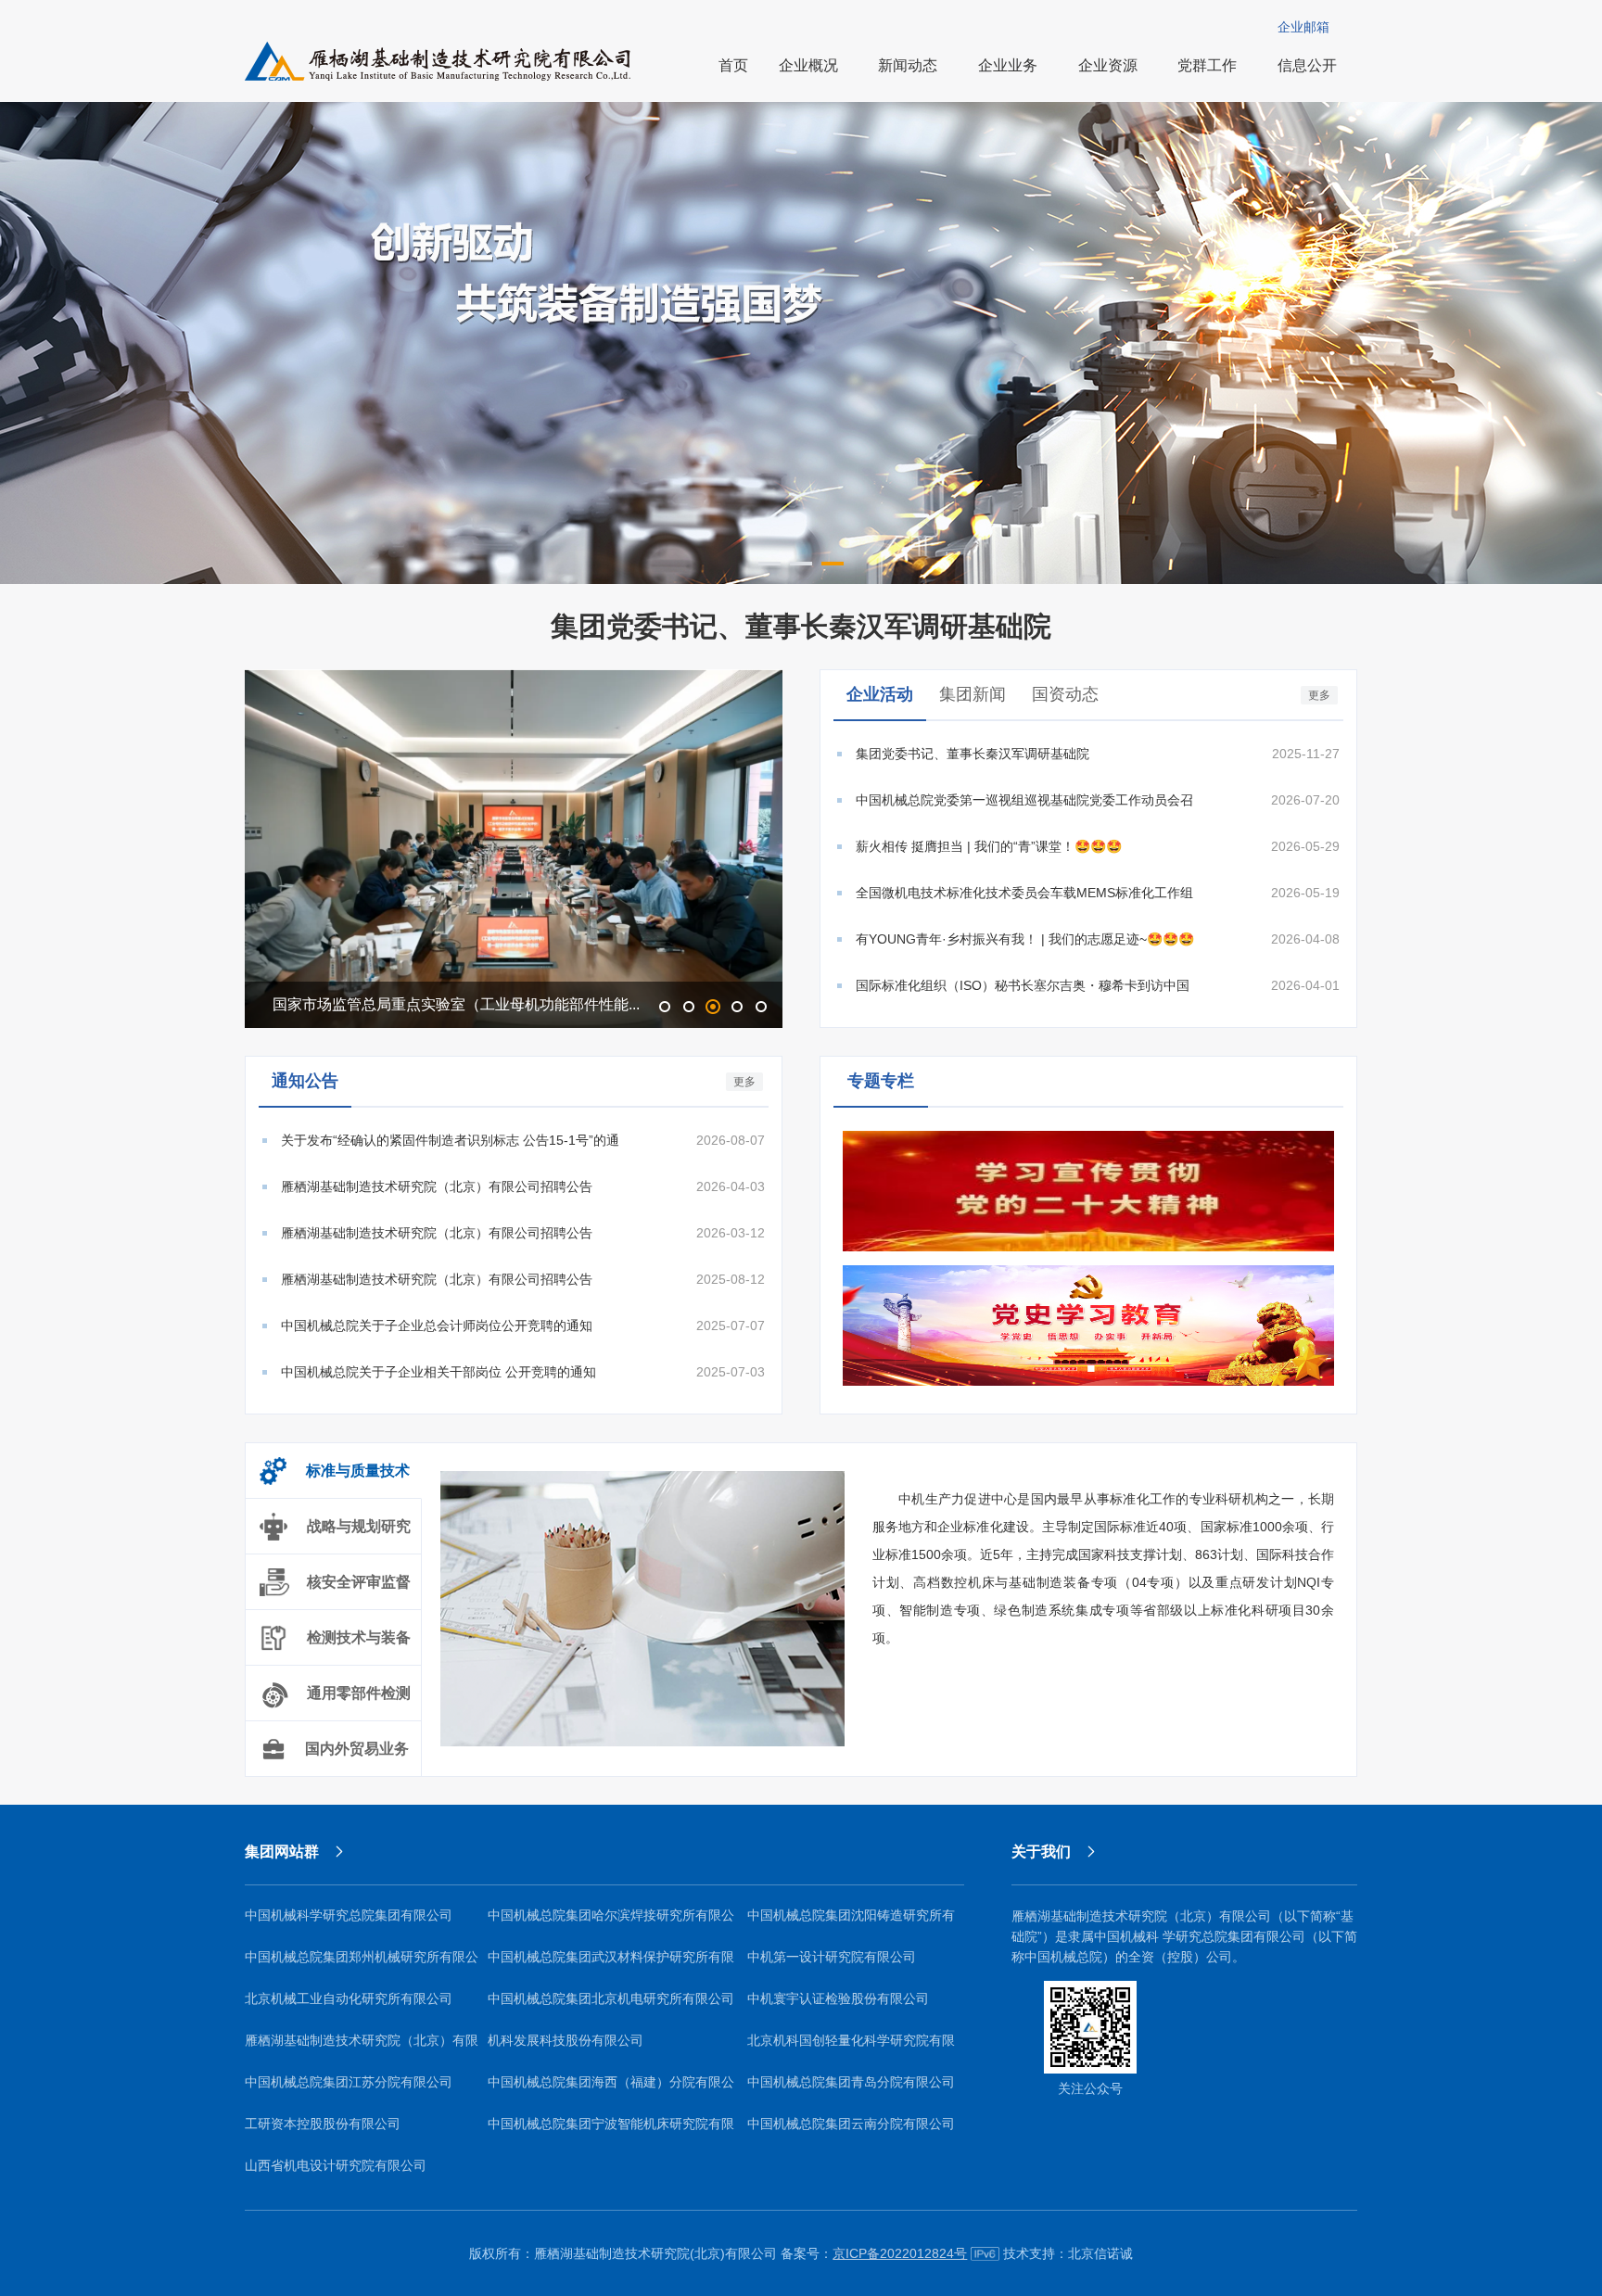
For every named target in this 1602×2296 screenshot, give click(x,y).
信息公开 (1307, 65)
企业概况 (808, 65)
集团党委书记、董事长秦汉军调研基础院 (801, 627)
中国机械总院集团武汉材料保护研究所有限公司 (611, 1964)
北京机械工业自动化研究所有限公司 (349, 1998)
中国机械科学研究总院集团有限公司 (349, 1915)
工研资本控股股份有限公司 (323, 2124)
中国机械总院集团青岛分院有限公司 (851, 2082)
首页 (733, 65)
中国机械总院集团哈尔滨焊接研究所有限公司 (611, 1922)
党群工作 (1207, 65)
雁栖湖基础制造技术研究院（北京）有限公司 (362, 2047)
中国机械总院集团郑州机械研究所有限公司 (362, 1964)
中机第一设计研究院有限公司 (832, 1957)
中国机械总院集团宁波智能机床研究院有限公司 (611, 2131)
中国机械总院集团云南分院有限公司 (851, 2124)
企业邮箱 (1303, 27)
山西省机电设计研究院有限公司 (336, 2165)
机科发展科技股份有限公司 (566, 2040)
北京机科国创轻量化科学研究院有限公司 (851, 2047)
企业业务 (1008, 65)
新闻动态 (908, 65)
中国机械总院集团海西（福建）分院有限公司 (611, 2089)
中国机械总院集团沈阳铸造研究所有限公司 (851, 1922)
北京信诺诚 (1100, 2253)
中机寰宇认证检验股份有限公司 (838, 1998)
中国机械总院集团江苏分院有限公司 (349, 2082)
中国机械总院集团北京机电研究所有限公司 (611, 1998)
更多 (1319, 695)
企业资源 (1108, 65)
